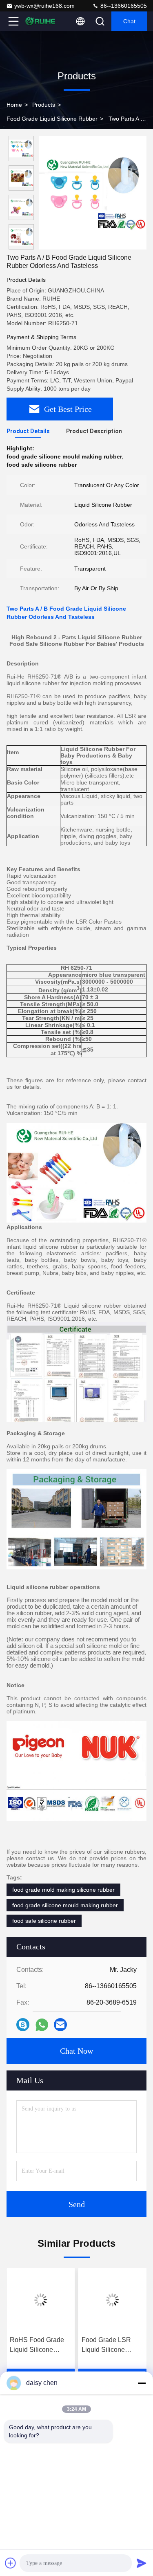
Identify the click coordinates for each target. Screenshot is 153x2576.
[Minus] (142, 2383)
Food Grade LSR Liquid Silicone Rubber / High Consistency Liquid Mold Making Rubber (112, 2346)
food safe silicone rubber (44, 1921)
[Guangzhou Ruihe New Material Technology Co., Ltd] (40, 21)
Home (14, 105)
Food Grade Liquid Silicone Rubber (52, 119)
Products (44, 105)
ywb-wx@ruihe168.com (44, 6)
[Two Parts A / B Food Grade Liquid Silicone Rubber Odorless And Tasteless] (93, 193)
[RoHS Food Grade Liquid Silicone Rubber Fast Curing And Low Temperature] (41, 2300)
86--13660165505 (123, 6)
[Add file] (11, 2563)
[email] (60, 2025)
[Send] (142, 2563)
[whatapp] (42, 2025)
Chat (129, 21)
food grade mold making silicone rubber (63, 1890)
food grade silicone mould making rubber (65, 1905)
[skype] (23, 2025)
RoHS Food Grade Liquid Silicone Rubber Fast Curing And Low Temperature (38, 2346)
